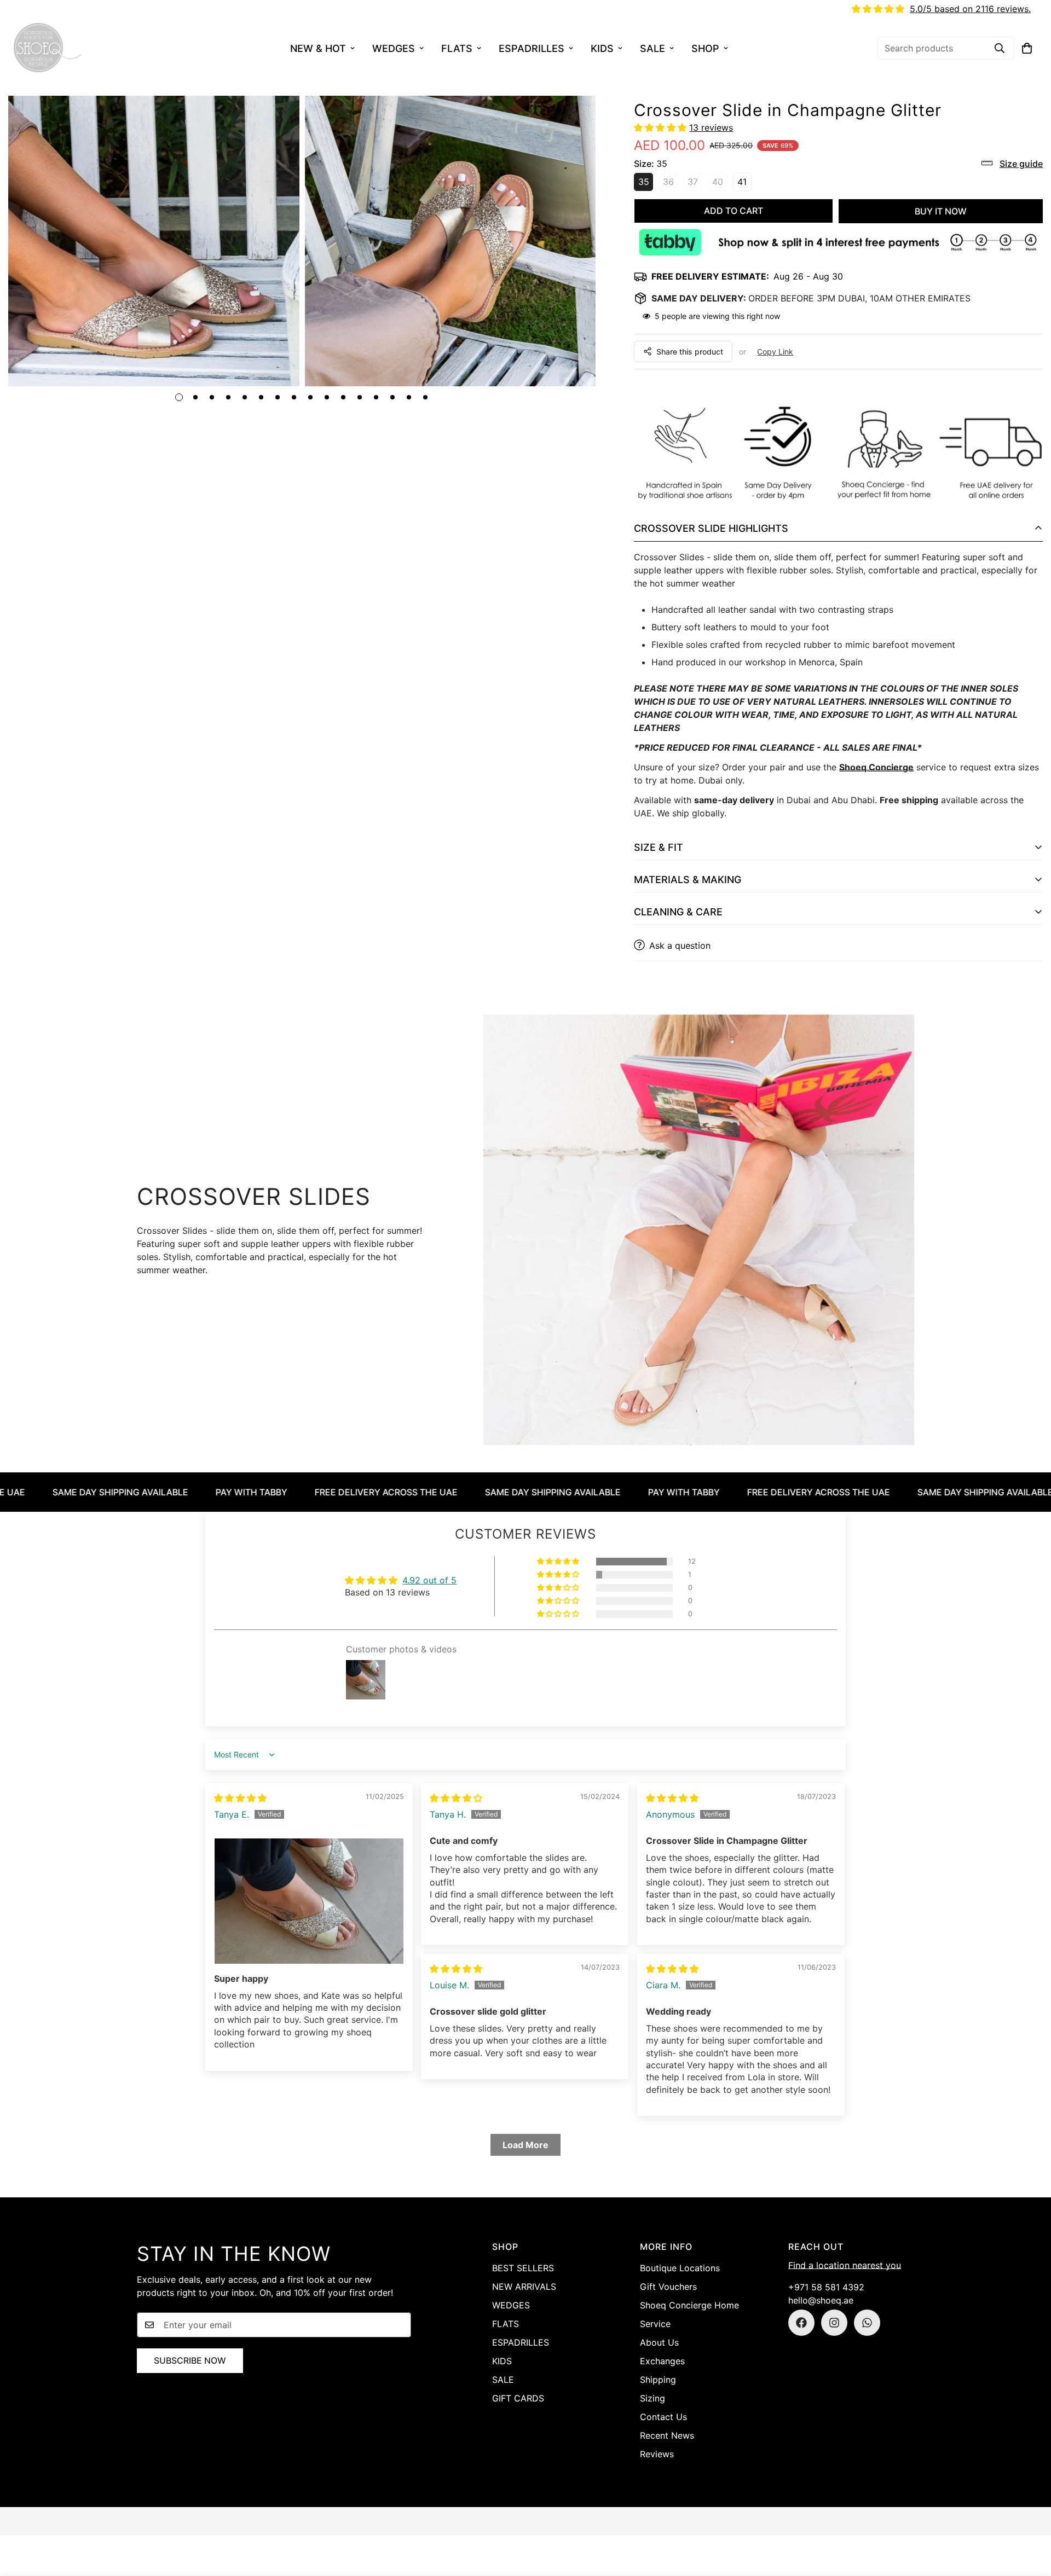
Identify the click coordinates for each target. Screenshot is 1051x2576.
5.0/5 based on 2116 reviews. (970, 9)
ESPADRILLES (532, 48)
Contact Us (663, 2417)
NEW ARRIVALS (524, 2287)
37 (695, 183)
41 (744, 183)
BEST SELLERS (523, 2268)
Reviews (657, 2454)
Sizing (652, 2398)
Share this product (690, 352)
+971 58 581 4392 (826, 2287)
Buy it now (941, 211)
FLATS (457, 48)
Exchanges (662, 2361)
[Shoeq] (48, 48)
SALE (652, 48)
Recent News (667, 2435)
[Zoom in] (276, 119)
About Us (659, 2342)
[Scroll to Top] (1030, 2516)
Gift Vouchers (668, 2287)
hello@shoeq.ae (821, 2300)
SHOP (705, 48)
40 (720, 183)
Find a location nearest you (845, 2265)
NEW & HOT (318, 48)
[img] (240, 1798)
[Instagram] (834, 2323)
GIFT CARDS (518, 2398)
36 (670, 183)
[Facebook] (801, 2323)
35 (646, 183)
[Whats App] (867, 2323)
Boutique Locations (680, 2268)
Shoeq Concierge (876, 767)
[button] (1027, 48)
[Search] (1000, 48)
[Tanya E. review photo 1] (309, 1901)
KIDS (602, 48)
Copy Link (775, 352)
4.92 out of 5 (429, 1580)
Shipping (658, 2380)
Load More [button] (525, 2145)
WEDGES (394, 48)
